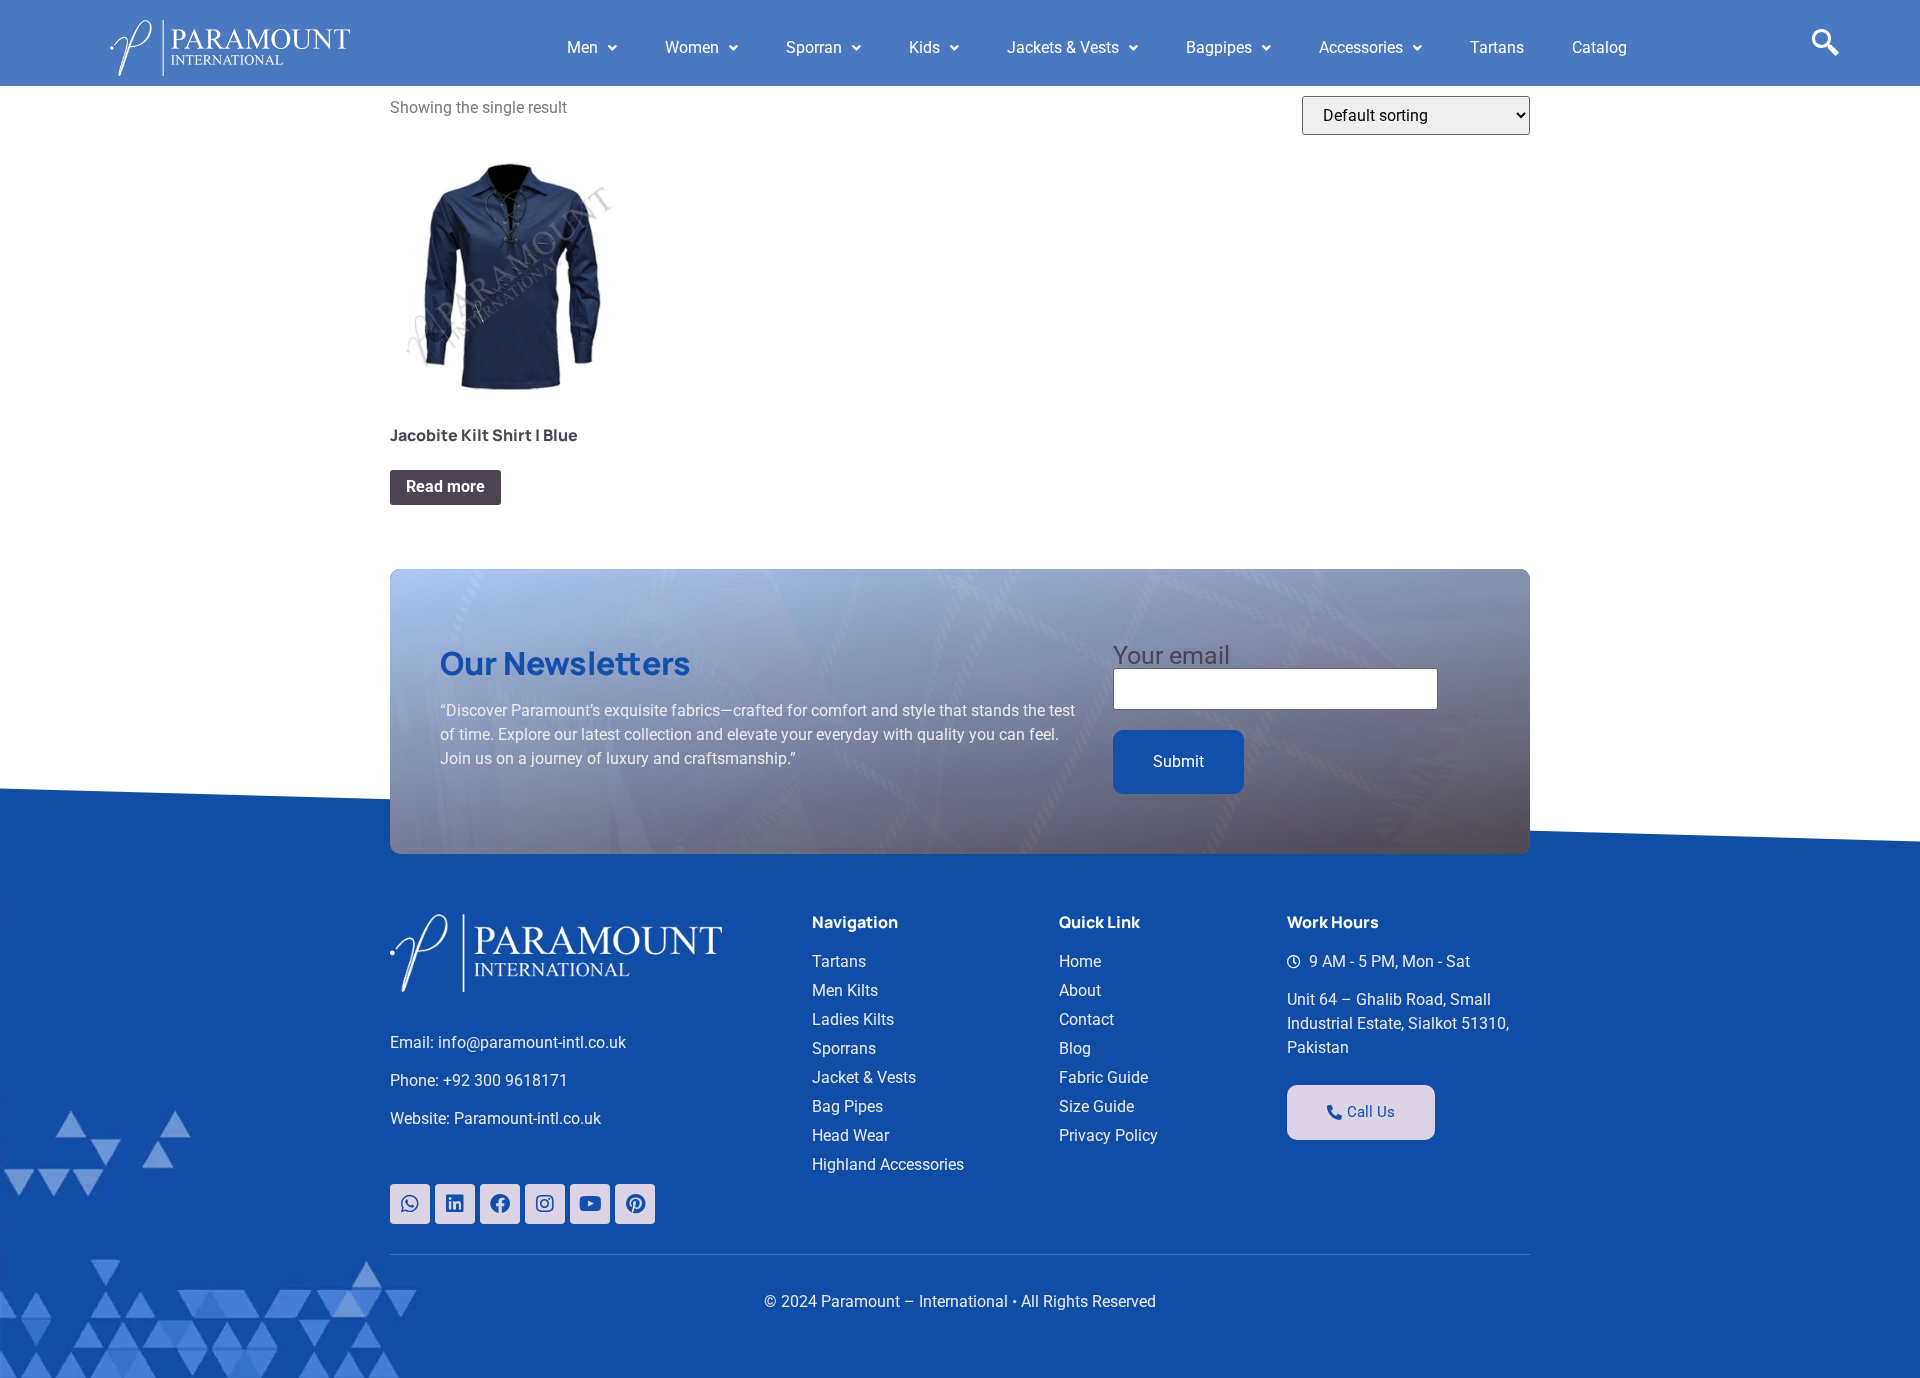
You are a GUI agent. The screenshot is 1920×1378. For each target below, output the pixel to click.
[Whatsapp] (410, 1204)
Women (692, 47)
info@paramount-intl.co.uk (532, 1042)
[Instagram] (545, 1204)
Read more (445, 486)
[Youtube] (590, 1204)
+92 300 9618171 (505, 1080)
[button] (592, 48)
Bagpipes (1219, 47)
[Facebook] (500, 1204)
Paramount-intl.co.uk (527, 1118)
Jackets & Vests (1063, 47)
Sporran (814, 47)
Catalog (1599, 47)
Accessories (1361, 47)
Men (582, 47)
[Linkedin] (455, 1204)
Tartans (1497, 47)
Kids (924, 47)
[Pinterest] (635, 1204)
